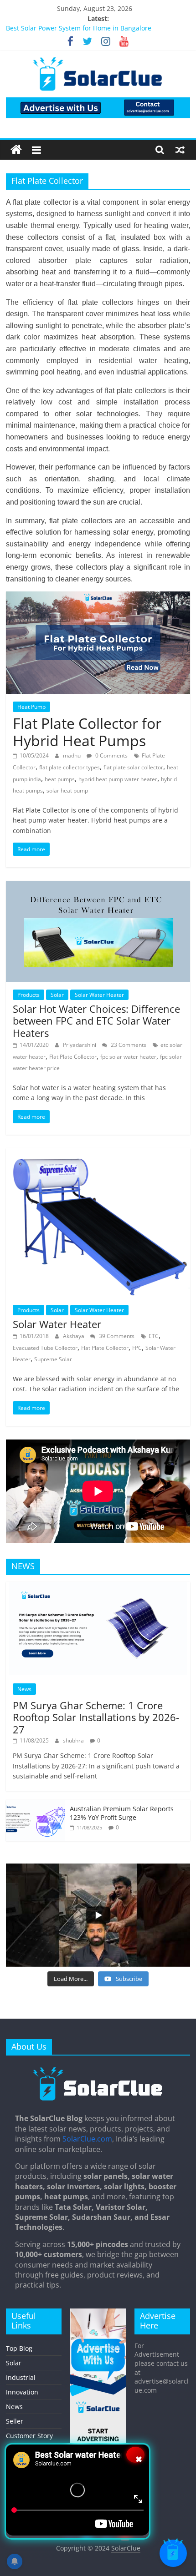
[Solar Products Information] (16, 150)
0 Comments (111, 755)
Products (28, 995)
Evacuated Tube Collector (45, 1348)
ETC (154, 1336)
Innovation (22, 2392)
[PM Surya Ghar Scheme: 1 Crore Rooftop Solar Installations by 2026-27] (98, 1587)
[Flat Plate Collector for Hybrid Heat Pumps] (98, 597)
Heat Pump (31, 707)
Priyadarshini (80, 1045)
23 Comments (128, 1045)
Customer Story (29, 2436)
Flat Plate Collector (73, 1057)
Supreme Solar (53, 1359)
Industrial (21, 2377)
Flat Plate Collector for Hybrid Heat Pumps (87, 732)
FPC (137, 1348)
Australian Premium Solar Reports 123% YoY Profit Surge (122, 1813)
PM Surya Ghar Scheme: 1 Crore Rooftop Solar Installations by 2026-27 (96, 1717)
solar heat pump (67, 790)
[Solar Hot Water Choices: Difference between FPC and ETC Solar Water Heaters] (98, 886)
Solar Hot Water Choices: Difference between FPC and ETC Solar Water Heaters (96, 1021)
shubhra (74, 1740)
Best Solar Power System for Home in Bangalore (79, 29)
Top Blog (19, 2348)
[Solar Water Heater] (98, 1154)
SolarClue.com (87, 2139)
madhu (72, 755)
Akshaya (74, 1336)
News (24, 1689)
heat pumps (60, 779)
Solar (57, 995)
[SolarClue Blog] (98, 2070)
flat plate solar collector (133, 767)
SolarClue (126, 2548)
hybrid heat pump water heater (118, 779)
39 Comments (116, 1336)
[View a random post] (180, 150)
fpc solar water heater (128, 1057)
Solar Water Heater (99, 995)
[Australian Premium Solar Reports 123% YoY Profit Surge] (36, 1805)
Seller (15, 2421)
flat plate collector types (70, 767)
